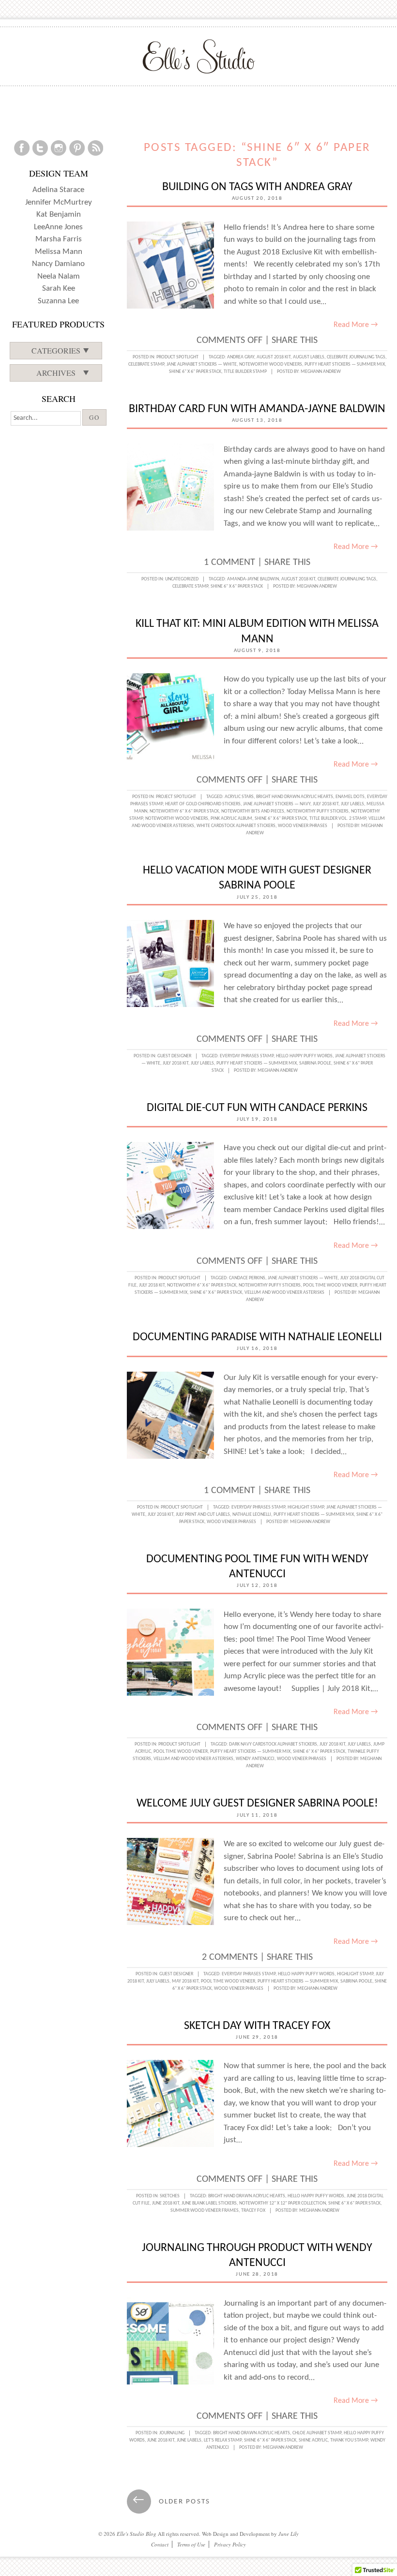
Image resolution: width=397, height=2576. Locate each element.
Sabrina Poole (315, 1063)
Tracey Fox (253, 2211)
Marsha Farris (59, 239)
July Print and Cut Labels (203, 1515)
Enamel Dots (350, 797)
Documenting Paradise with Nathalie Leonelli (257, 1337)
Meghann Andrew (321, 372)
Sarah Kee (59, 289)
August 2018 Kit (274, 357)
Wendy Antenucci (255, 1759)
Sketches (170, 2196)
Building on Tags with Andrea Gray (257, 187)
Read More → (356, 325)
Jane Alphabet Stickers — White (202, 364)
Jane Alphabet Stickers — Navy (277, 804)
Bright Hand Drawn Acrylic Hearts (295, 797)
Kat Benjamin (59, 215)
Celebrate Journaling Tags (356, 357)
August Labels (309, 357)
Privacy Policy (230, 2544)
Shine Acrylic (313, 2440)
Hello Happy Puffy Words (304, 1056)
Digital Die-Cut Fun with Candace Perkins (257, 1108)
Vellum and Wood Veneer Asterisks (284, 1293)
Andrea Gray (241, 357)
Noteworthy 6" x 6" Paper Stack (184, 811)
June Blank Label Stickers (209, 2203)
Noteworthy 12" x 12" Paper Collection (282, 2203)
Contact (160, 2544)
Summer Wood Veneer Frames (205, 2211)
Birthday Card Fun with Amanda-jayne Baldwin (257, 409)
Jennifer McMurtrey (59, 202)
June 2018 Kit (166, 2203)
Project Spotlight (176, 797)
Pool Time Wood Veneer (330, 1285)
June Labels (189, 2440)
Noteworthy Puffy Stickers (318, 811)
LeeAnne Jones (58, 227)
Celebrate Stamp (146, 364)
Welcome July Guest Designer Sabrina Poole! (257, 1804)
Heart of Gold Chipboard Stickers (203, 804)
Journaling (172, 2433)
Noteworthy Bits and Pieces (253, 811)
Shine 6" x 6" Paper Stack (195, 372)
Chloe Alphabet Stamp (317, 2433)
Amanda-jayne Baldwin (253, 579)
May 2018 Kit (185, 1981)
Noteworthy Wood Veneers (271, 364)
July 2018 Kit (326, 804)
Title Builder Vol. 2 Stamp (338, 819)
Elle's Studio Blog (137, 2534)
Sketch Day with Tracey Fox (257, 2026)
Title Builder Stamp (245, 372)
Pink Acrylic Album (231, 819)
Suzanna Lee (58, 301)
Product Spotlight (177, 357)
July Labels (352, 804)
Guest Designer (174, 1056)
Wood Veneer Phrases (303, 826)
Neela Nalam (59, 276)
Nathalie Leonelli (252, 1515)
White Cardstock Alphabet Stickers (236, 826)
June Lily (289, 2534)
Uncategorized (182, 579)
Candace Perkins (247, 1278)
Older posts (171, 2502)
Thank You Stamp (349, 2440)
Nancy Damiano (58, 264)
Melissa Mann (59, 252)
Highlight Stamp (306, 1507)
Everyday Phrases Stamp (247, 1056)
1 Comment (229, 563)
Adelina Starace (58, 190)
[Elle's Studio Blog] (199, 56)
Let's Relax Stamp (223, 2440)
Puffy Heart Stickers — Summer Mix (345, 364)
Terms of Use (191, 2544)
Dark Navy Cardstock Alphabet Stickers (273, 1744)
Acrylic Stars (239, 797)
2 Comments (230, 1957)
